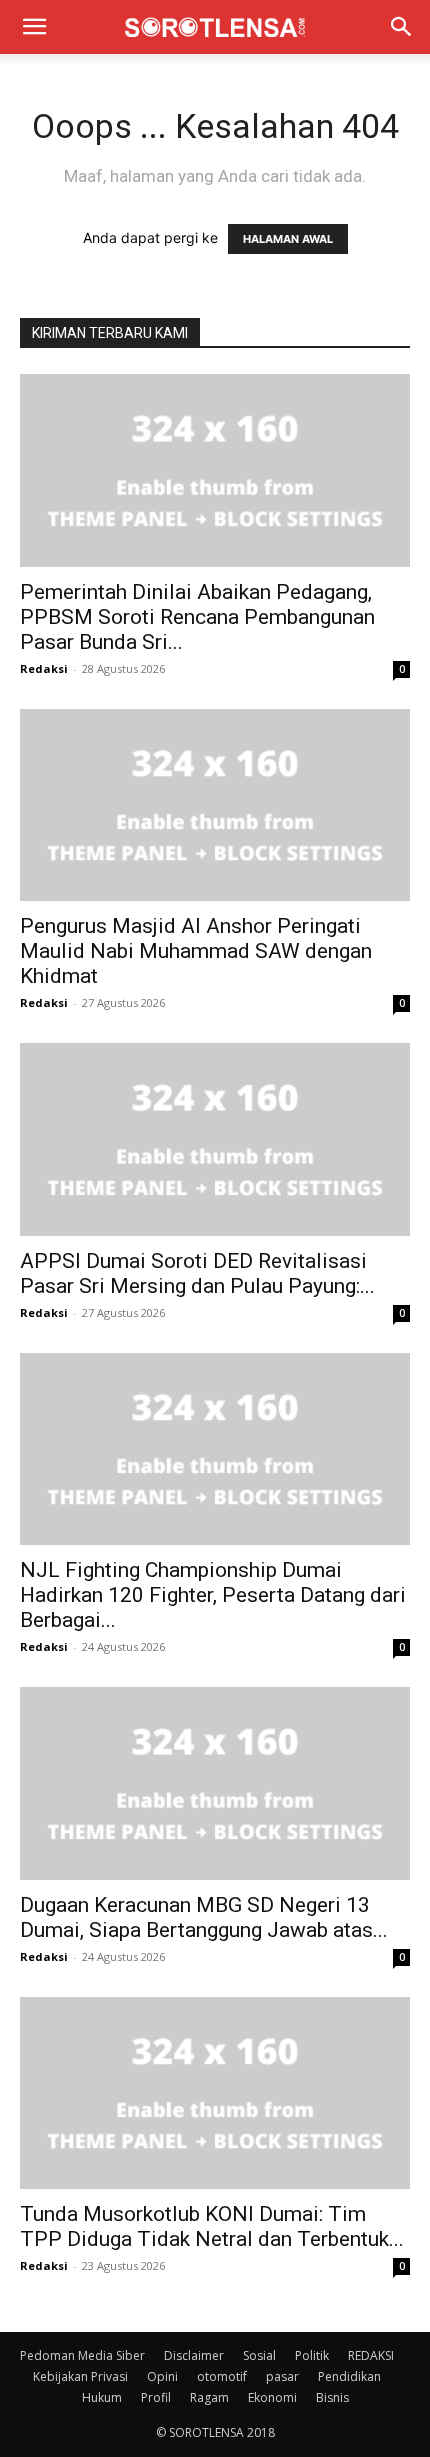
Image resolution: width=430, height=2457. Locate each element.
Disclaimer (194, 2355)
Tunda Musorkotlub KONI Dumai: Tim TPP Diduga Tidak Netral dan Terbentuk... (212, 2226)
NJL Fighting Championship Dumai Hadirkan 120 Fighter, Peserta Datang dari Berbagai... (213, 1595)
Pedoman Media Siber (82, 2355)
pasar (282, 2376)
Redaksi (44, 668)
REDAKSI (371, 2355)
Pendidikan (349, 2376)
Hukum (102, 2397)
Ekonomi (272, 2397)
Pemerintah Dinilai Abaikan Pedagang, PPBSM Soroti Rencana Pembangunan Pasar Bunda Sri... (197, 617)
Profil (156, 2397)
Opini (162, 2376)
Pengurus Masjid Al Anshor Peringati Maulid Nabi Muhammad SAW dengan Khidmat (196, 951)
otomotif (222, 2376)
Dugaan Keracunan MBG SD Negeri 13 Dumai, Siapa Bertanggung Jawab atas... (204, 1917)
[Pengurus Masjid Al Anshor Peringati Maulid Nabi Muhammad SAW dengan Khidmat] (215, 805)
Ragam (209, 2397)
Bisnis (332, 2397)
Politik (312, 2355)
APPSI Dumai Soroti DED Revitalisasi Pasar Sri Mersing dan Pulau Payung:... (197, 1273)
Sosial (259, 2355)
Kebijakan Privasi (80, 2376)
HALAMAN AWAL (288, 239)
